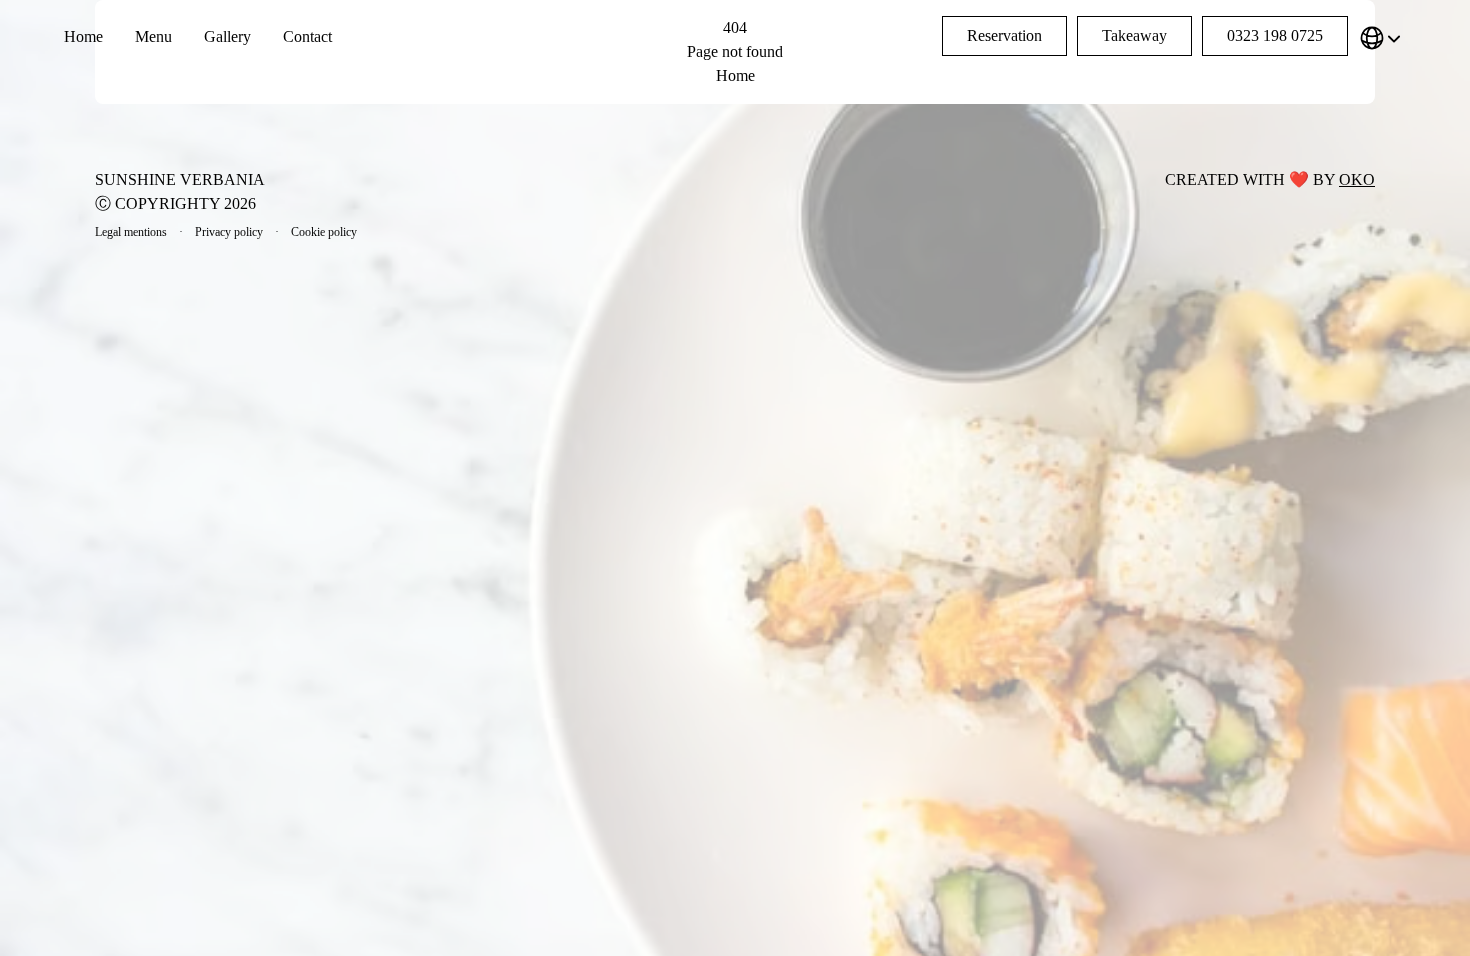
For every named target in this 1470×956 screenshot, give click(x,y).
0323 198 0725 (1275, 35)
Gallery (227, 36)
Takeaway (1134, 35)
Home (83, 36)
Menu (153, 36)
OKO (1357, 179)
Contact (307, 36)
